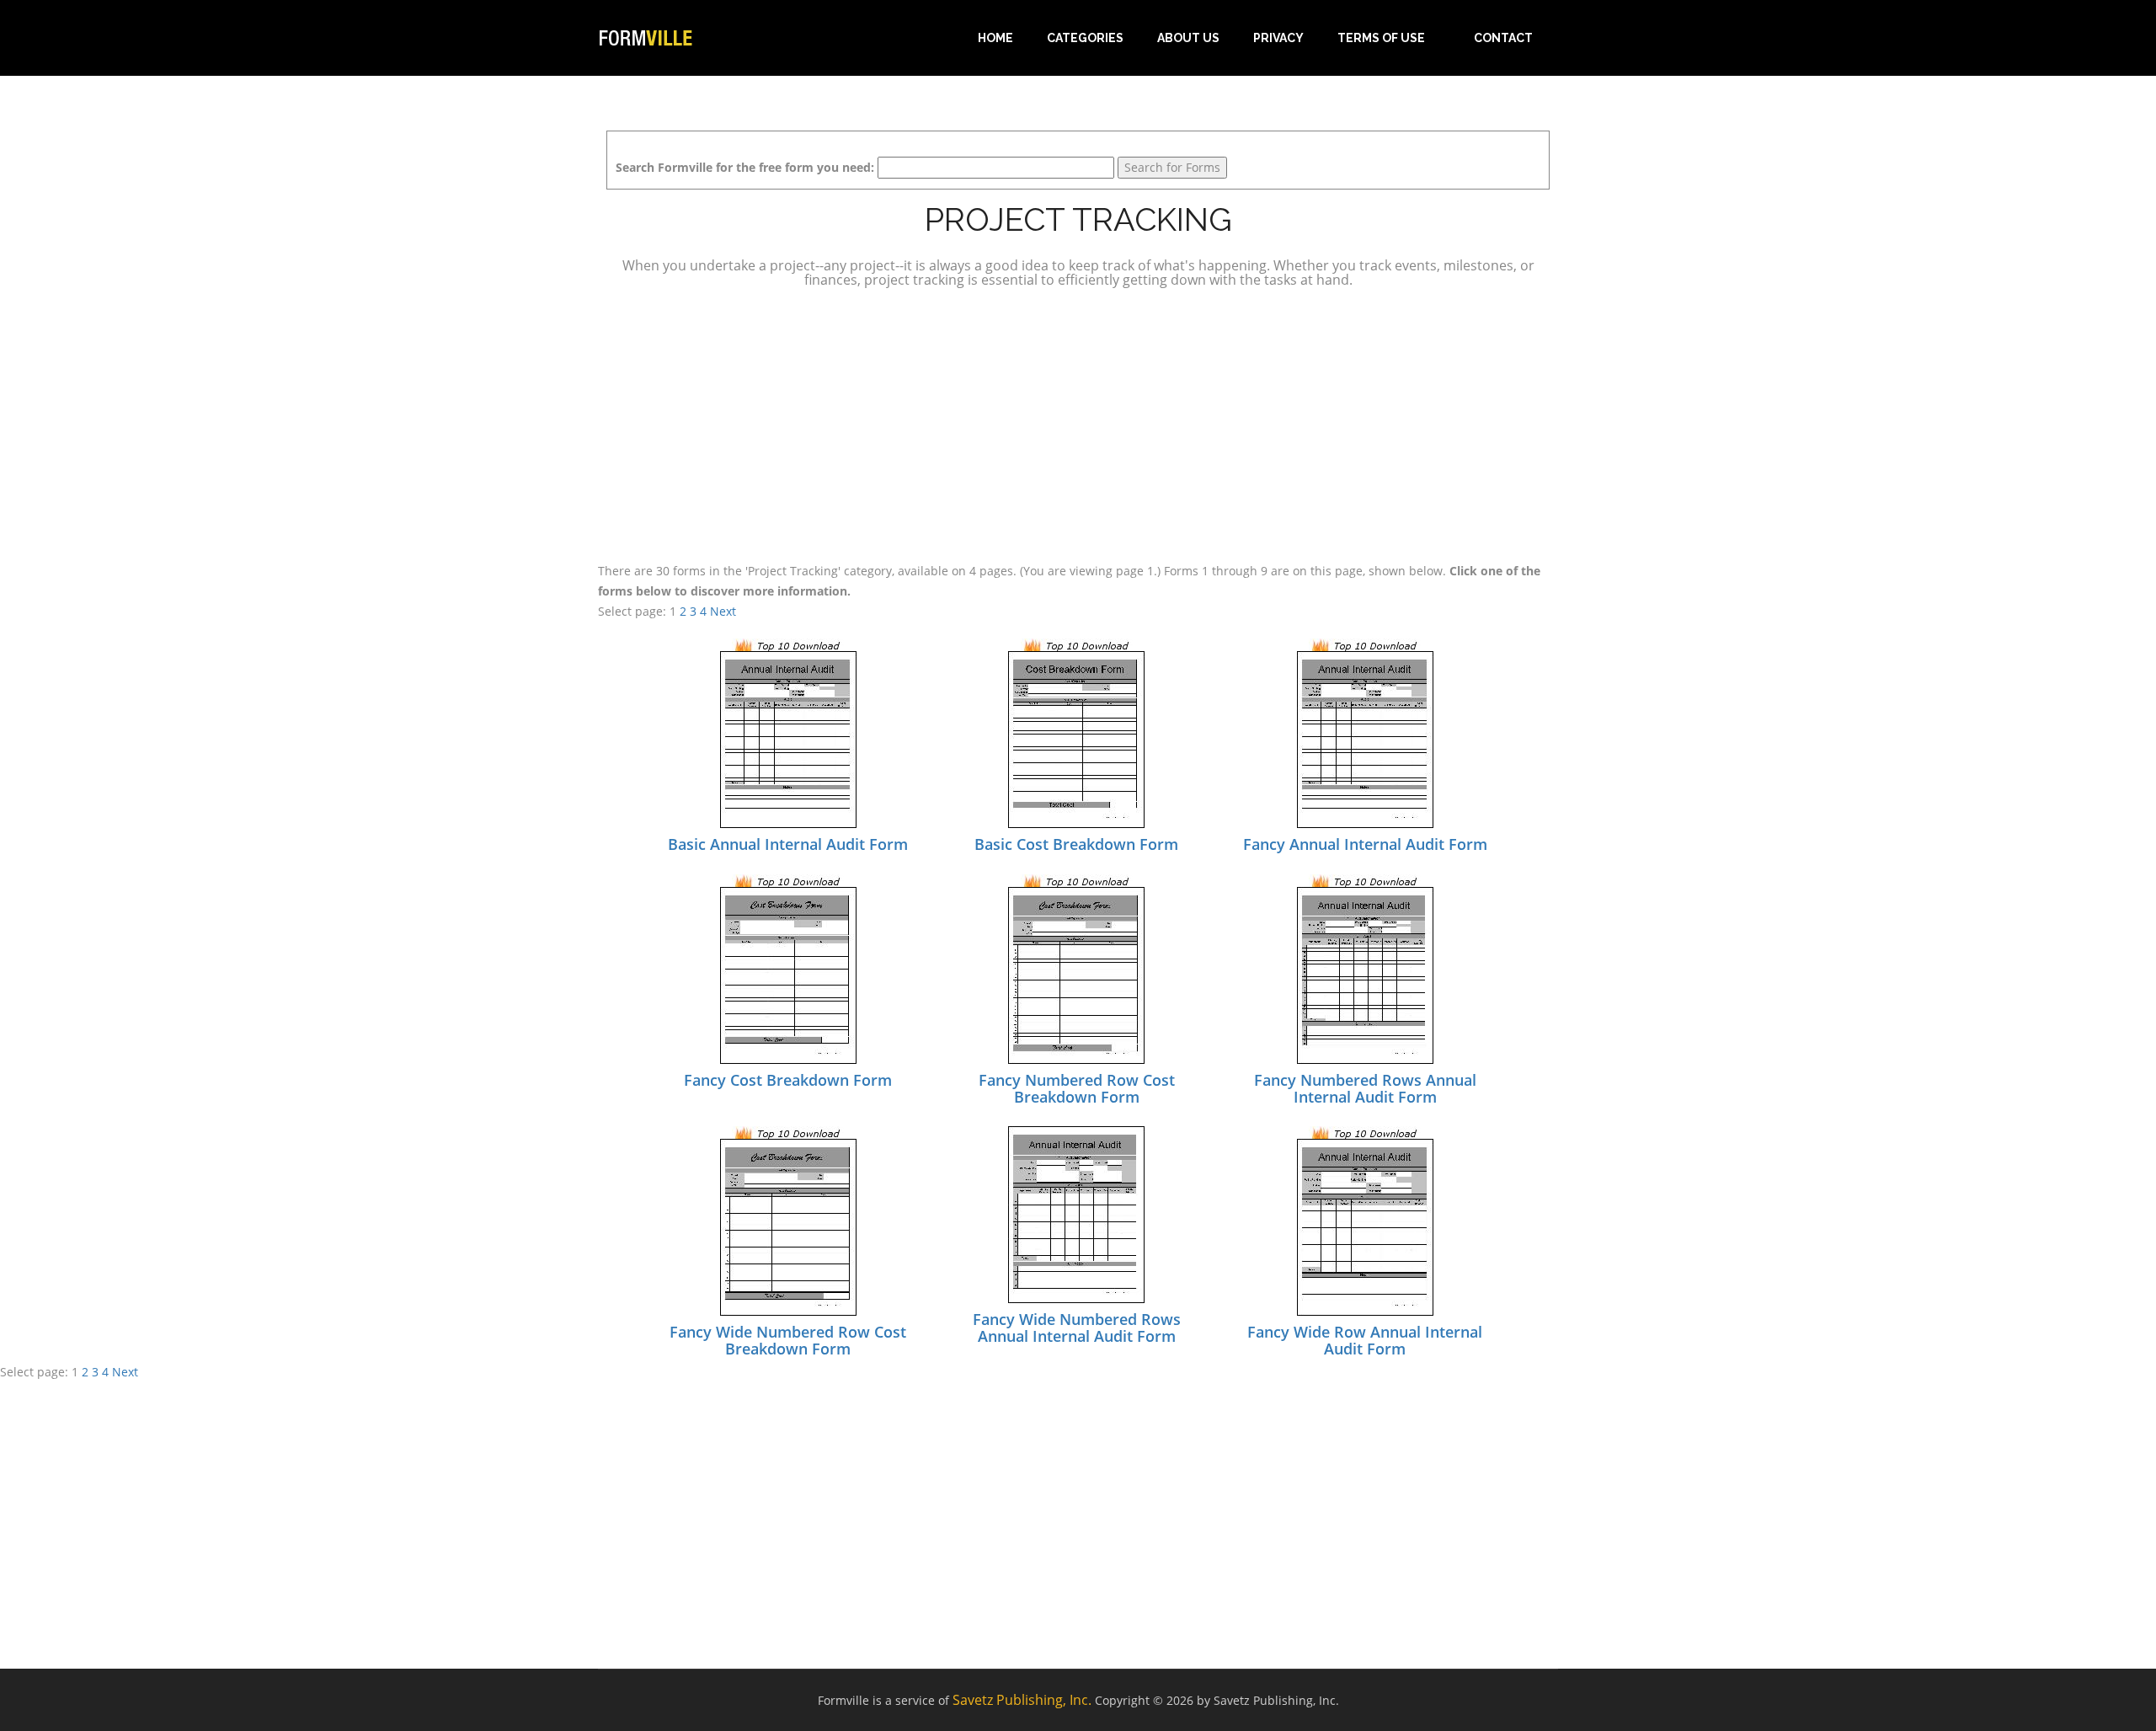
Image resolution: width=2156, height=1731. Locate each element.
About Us (1188, 38)
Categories (1085, 38)
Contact (1503, 38)
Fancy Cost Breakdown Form (788, 1080)
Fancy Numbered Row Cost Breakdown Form (1077, 1088)
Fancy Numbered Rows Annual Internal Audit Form (1365, 1088)
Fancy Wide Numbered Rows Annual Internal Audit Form (1077, 1328)
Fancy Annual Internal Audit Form (1365, 844)
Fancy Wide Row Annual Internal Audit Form (1365, 1340)
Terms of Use (1381, 38)
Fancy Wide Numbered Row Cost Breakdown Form (788, 1340)
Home (995, 38)
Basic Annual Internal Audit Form (788, 844)
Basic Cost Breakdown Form (1076, 844)
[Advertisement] (1078, 423)
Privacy (1278, 38)
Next (723, 611)
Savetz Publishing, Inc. (1022, 1700)
